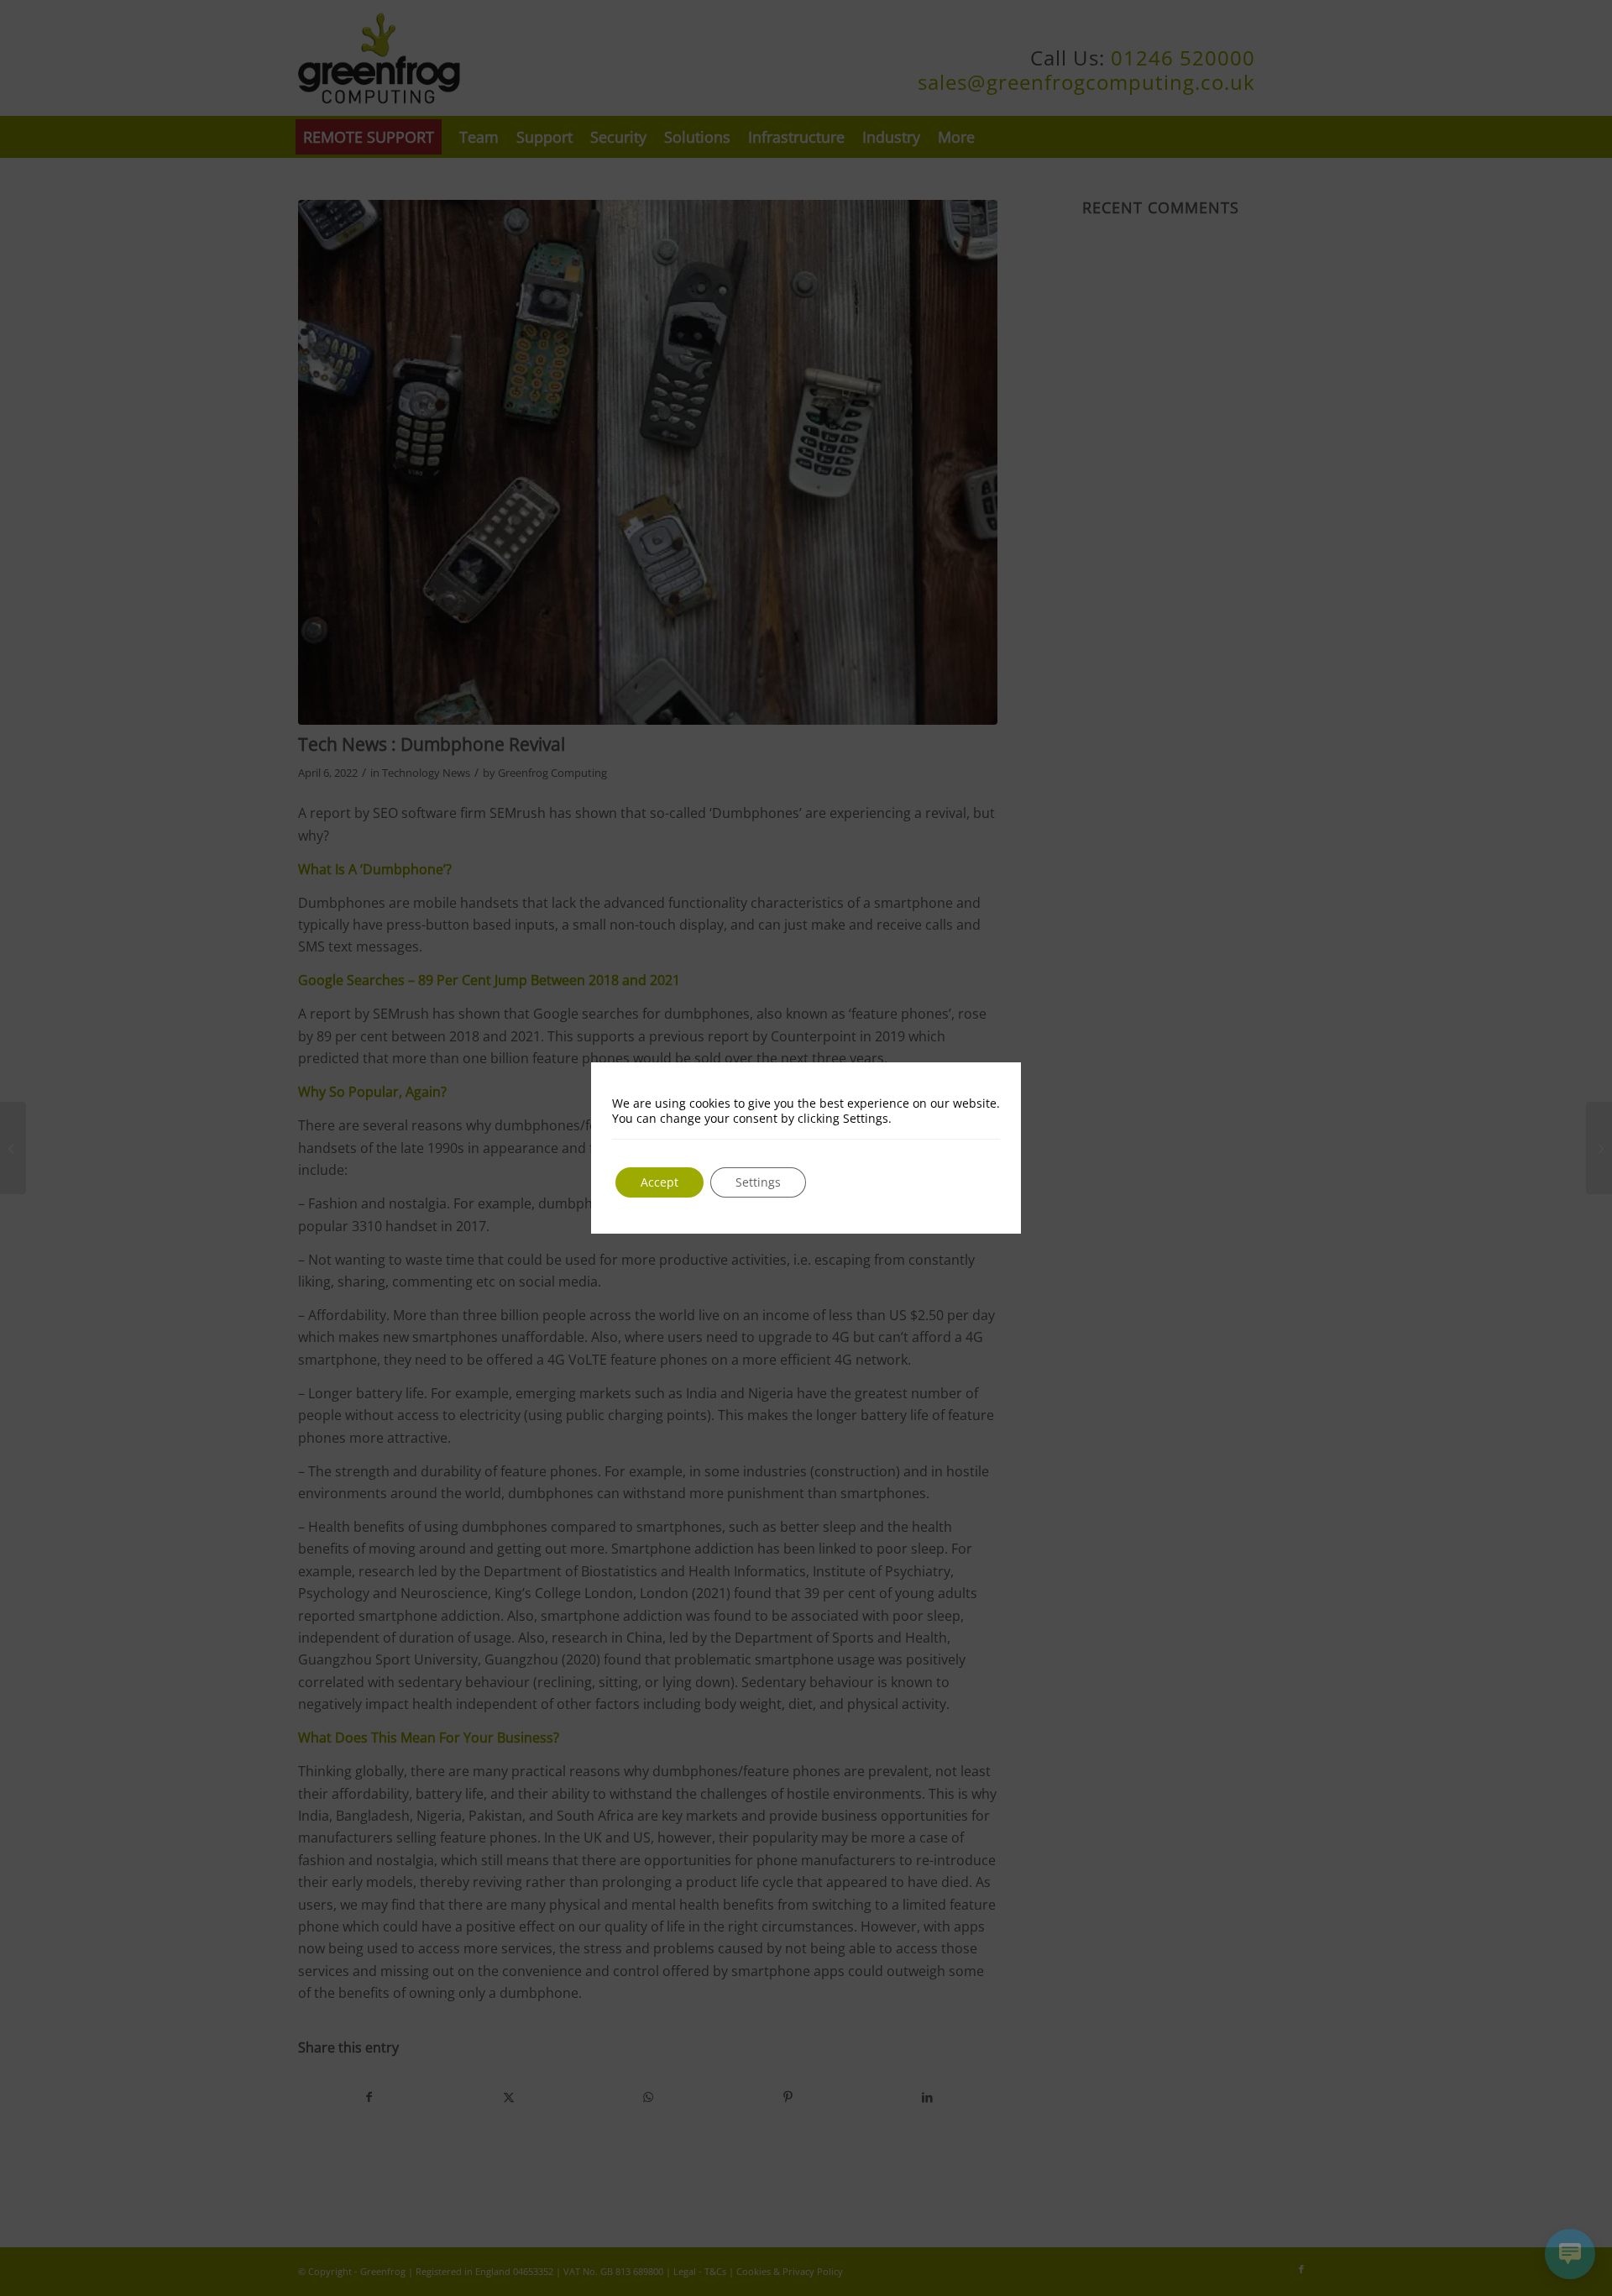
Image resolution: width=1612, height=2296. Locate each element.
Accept (659, 1182)
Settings (758, 1182)
